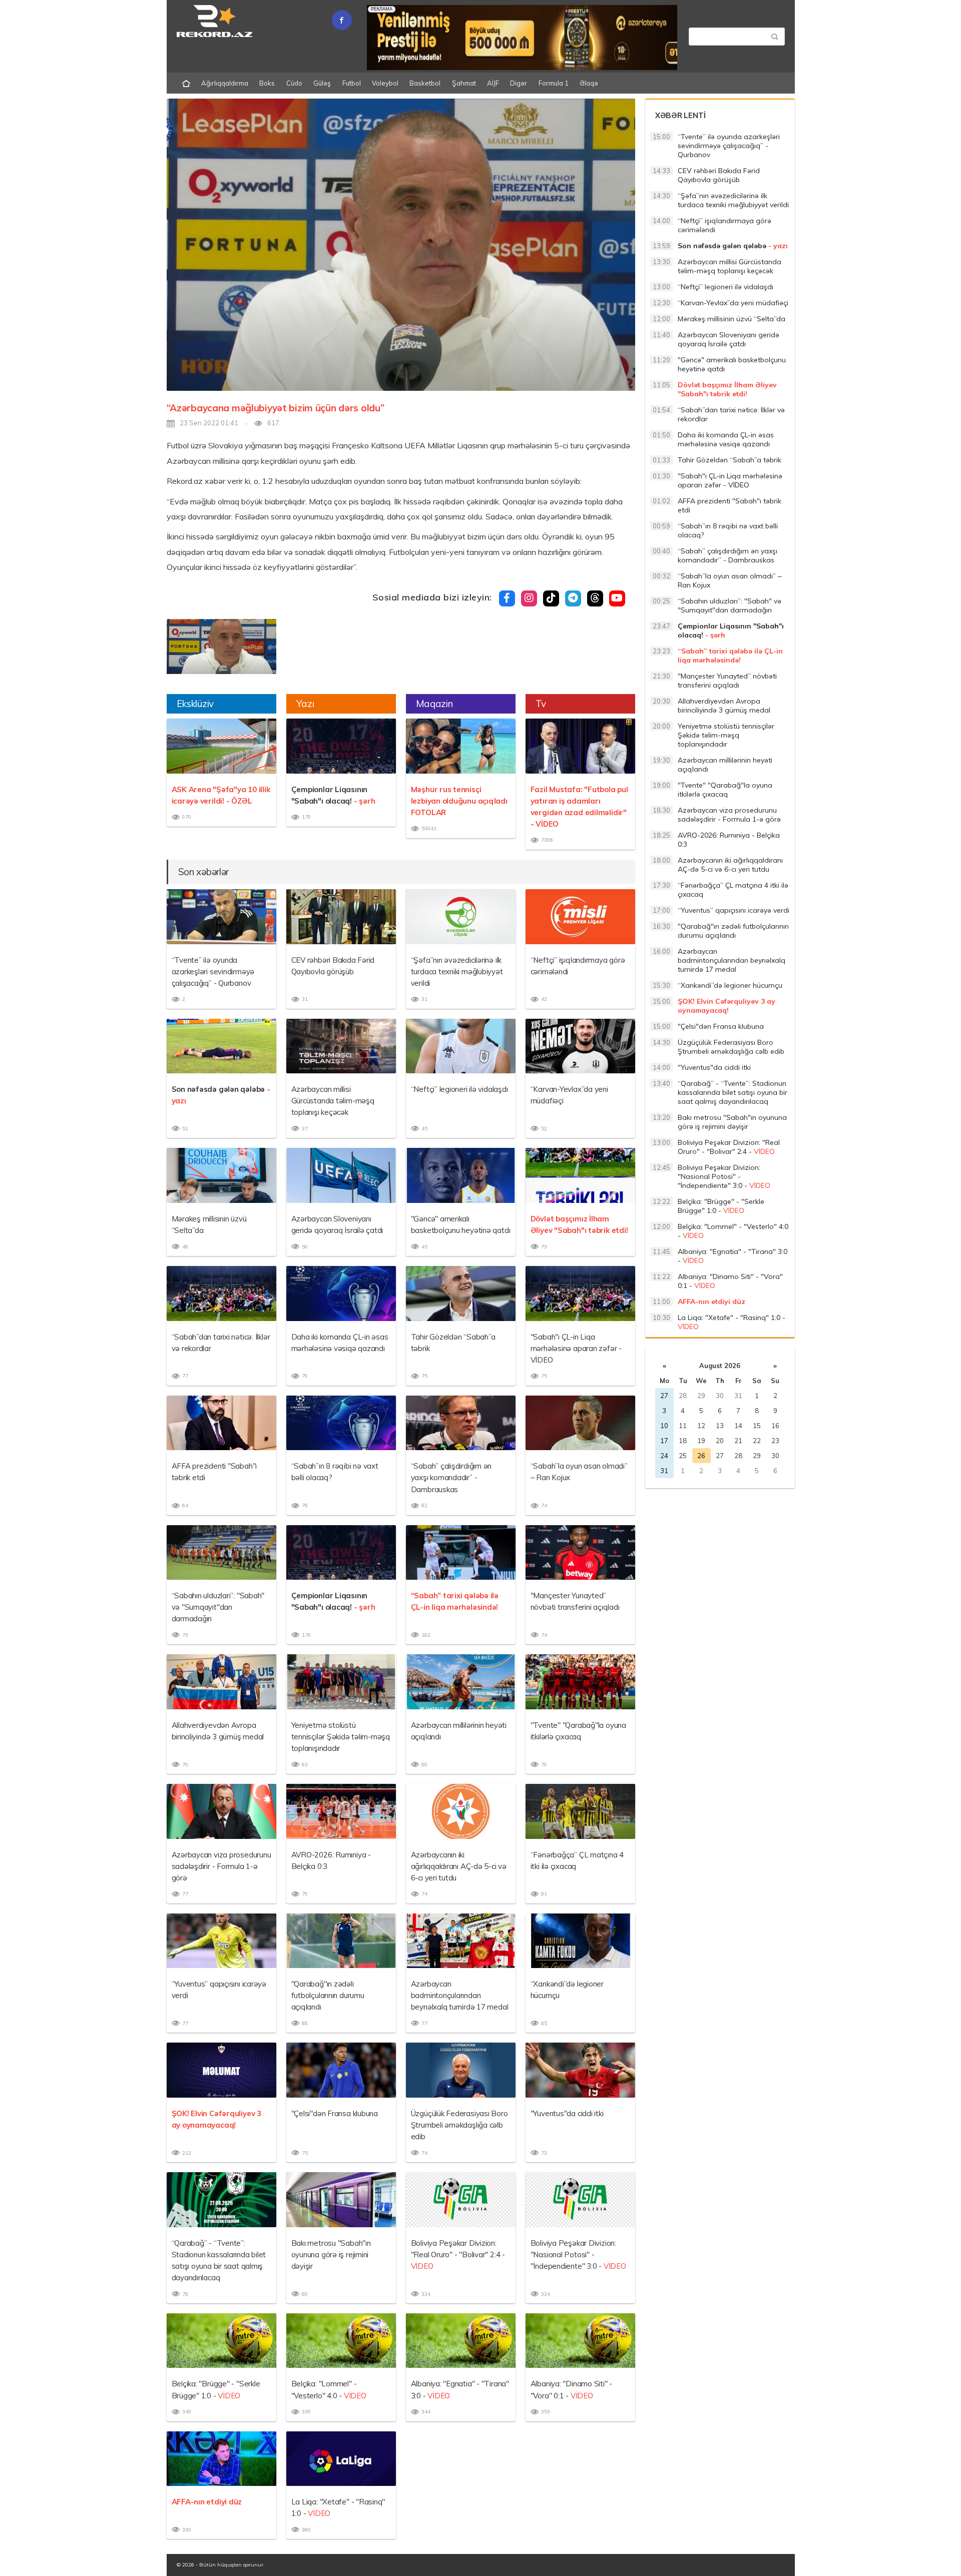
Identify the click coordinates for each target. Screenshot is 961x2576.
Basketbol (425, 83)
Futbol (352, 83)
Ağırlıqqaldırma (225, 83)
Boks (267, 83)
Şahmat (464, 83)
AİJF (493, 83)
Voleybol (385, 83)
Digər (519, 83)
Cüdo (294, 83)
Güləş (322, 83)
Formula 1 (554, 83)
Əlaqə (589, 83)
